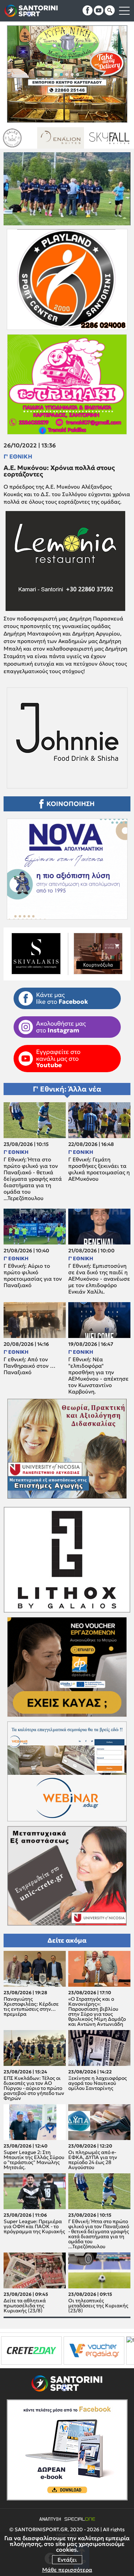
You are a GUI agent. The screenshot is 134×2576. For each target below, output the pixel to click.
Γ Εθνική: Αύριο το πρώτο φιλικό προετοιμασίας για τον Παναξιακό (33, 1276)
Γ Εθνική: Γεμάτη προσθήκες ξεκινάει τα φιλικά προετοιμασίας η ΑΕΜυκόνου (99, 1169)
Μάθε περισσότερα (67, 2570)
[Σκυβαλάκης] (76, 138)
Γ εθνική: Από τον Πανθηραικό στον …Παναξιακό (29, 1366)
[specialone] (78, 2350)
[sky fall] (27, 138)
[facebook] (88, 10)
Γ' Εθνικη (18, 456)
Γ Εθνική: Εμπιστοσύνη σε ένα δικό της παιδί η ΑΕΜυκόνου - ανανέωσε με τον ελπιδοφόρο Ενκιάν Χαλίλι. (99, 1279)
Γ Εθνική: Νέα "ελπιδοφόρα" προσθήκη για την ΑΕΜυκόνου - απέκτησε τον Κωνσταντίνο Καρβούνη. (98, 1376)
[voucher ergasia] (30, 2350)
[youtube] (99, 10)
